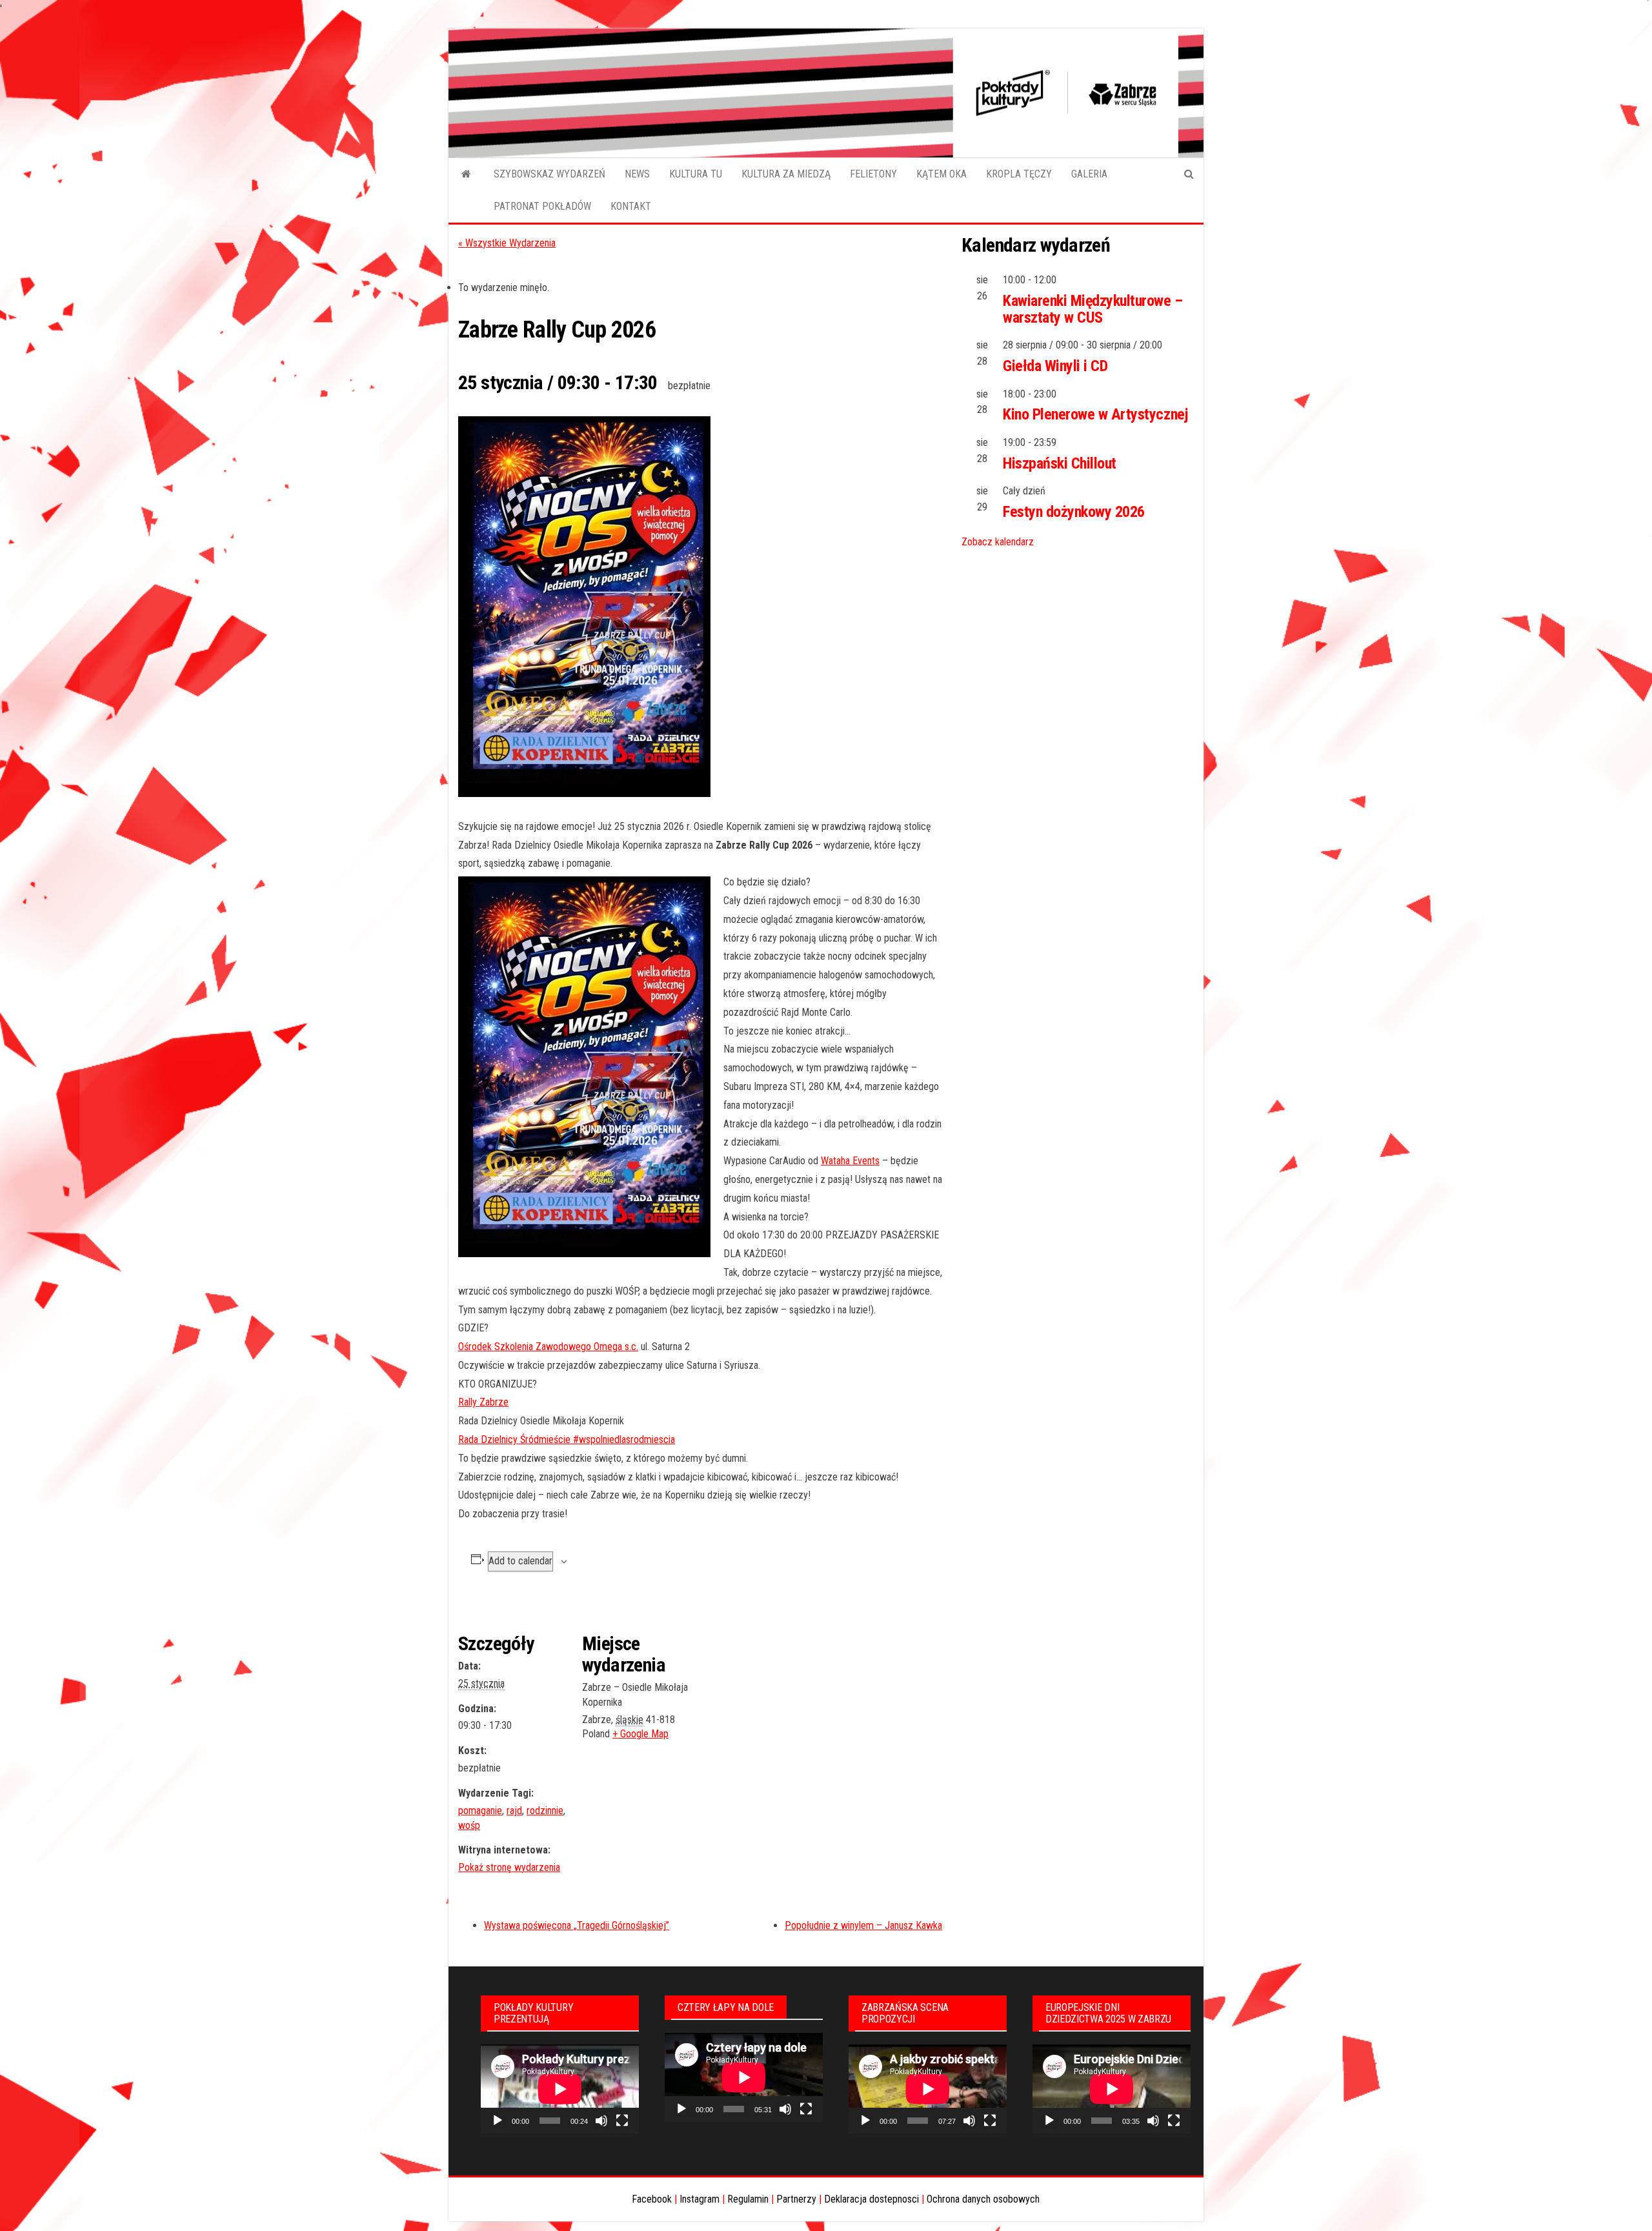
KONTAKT (631, 206)
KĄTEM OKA (942, 174)
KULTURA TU (696, 174)
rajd (514, 1811)
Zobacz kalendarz (998, 542)
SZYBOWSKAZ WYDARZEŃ (549, 174)
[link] (850, 1161)
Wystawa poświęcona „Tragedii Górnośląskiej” (577, 1925)
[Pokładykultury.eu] (466, 174)
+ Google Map (640, 1734)
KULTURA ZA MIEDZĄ (786, 174)
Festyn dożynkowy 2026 (1074, 512)
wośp (469, 1825)
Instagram (700, 2199)
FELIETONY (873, 174)
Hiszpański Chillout (1060, 463)
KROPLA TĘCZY (1019, 174)
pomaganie (480, 1811)
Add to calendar (520, 1561)
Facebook (652, 2199)
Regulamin (748, 2199)
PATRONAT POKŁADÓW (542, 206)
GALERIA (1089, 174)
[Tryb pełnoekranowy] (622, 2121)
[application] (560, 2089)
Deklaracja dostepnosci (871, 2199)
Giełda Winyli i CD (1055, 366)
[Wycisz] (601, 2121)
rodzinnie (545, 1811)
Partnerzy (796, 2199)
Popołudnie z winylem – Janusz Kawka (863, 1925)
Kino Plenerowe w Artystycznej (1095, 414)
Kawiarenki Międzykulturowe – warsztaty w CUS (1093, 309)
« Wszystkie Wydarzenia (507, 243)
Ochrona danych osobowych (983, 2199)
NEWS (637, 174)
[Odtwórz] (498, 2121)
